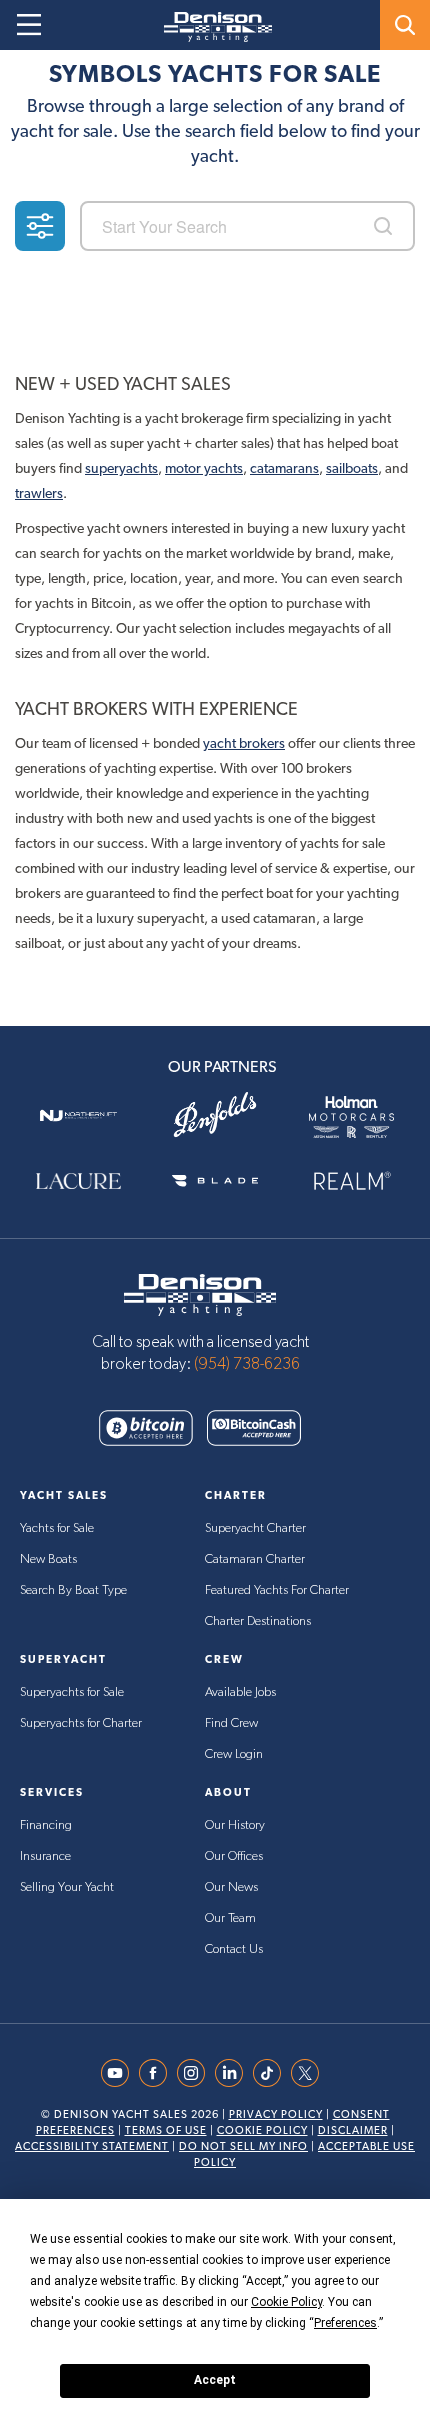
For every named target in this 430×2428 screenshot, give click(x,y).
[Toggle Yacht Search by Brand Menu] (405, 25)
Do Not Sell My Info (243, 2146)
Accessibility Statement (92, 2146)
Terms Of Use (166, 2130)
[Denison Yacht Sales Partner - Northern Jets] (78, 1115)
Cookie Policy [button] (286, 2302)
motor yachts (204, 468)
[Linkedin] (234, 2073)
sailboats (352, 468)
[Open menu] (29, 25)
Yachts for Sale (57, 1528)
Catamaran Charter (255, 1559)
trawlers (39, 493)
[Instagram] (196, 2073)
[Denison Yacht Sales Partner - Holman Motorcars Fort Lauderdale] (351, 1115)
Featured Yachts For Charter (277, 1590)
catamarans (284, 468)
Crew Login (234, 1754)
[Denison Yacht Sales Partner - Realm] (351, 1181)
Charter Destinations (258, 1621)
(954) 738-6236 (247, 1364)
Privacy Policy (276, 2114)
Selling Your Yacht (67, 1887)
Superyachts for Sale (72, 1692)
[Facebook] (158, 2073)
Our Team (230, 1918)
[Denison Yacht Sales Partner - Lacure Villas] (78, 1181)
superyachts (121, 468)
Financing (46, 1825)
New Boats (48, 1559)
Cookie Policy (262, 2130)
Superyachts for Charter (81, 1723)
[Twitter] (310, 2073)
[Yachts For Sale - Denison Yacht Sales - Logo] (210, 27)
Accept (215, 2380)
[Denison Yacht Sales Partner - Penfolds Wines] (215, 1115)
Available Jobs (240, 1692)
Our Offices (234, 1856)
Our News (231, 1887)
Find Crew (231, 1723)
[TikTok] (272, 2073)
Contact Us (234, 1949)
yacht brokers (244, 743)
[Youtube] (120, 2073)
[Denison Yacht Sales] (200, 1293)
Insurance (45, 1856)
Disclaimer (353, 2130)
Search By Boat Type (73, 1590)
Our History (235, 1825)
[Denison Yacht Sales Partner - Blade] (215, 1181)
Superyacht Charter (255, 1528)
